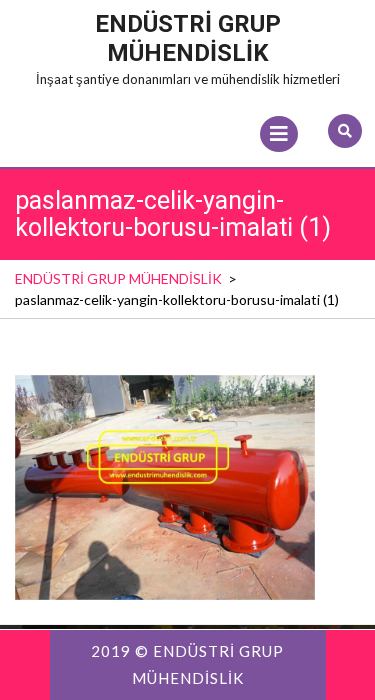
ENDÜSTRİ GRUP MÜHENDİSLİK (188, 38)
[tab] (279, 134)
